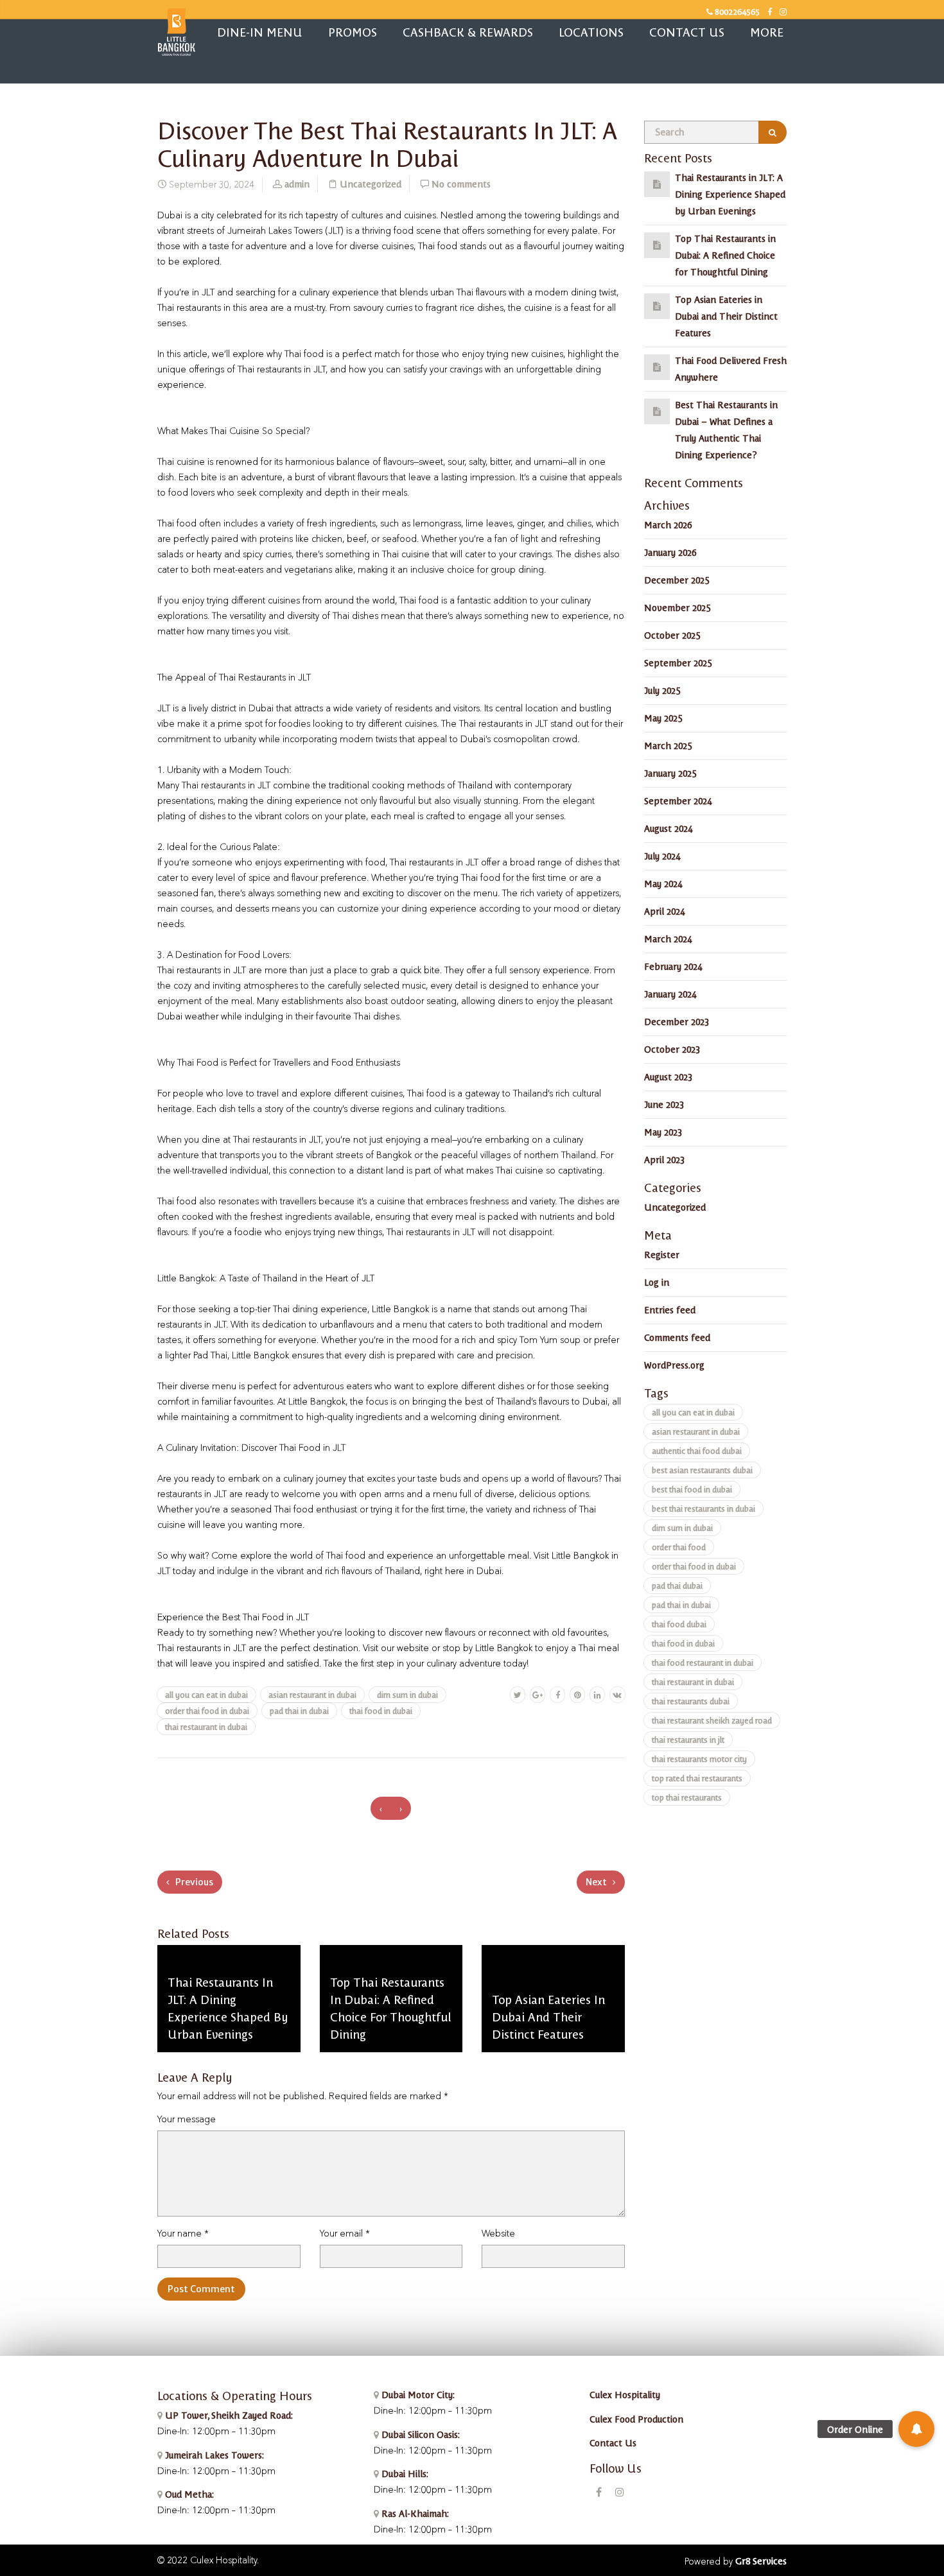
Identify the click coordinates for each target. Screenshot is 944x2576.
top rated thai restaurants (697, 1778)
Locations (591, 32)
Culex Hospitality (625, 2394)
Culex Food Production (636, 2419)
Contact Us (687, 32)
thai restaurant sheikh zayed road (712, 1720)
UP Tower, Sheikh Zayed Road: (229, 2415)
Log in (657, 1282)
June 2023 (664, 1104)
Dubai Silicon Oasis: (419, 2434)
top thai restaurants (687, 1797)
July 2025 (662, 690)
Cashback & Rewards (468, 32)
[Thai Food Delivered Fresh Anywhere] (657, 367)
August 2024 (668, 828)
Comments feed (677, 1337)
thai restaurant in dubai (206, 1726)
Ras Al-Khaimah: (414, 2513)
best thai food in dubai (692, 1489)
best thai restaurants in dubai (704, 1508)
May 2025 (663, 718)
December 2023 (677, 1021)
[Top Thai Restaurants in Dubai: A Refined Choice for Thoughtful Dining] (657, 245)
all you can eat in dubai (206, 1694)
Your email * (345, 2234)
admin (297, 184)
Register (662, 1254)
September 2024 (678, 800)
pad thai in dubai (299, 1710)
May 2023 (663, 1132)
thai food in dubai (381, 1710)
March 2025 (668, 745)
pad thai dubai (677, 1585)
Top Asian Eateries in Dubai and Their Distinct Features (726, 316)
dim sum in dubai (407, 1694)
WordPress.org (674, 1365)
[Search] (773, 132)
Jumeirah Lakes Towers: (213, 2455)
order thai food (679, 1547)
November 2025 (677, 607)
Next (597, 1882)
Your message (187, 2120)
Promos (353, 32)
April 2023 (664, 1159)
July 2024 (662, 856)
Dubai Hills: (404, 2473)
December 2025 (677, 580)
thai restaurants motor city (699, 1759)
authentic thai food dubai (697, 1450)
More (767, 32)
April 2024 (664, 911)
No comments (461, 184)
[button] (916, 2429)
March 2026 (668, 524)
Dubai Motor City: (417, 2394)
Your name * (183, 2234)
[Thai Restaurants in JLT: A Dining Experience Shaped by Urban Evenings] (657, 184)
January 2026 (670, 552)
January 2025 (670, 773)
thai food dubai (679, 1624)
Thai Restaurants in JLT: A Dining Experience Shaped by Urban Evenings (730, 194)
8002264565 (736, 11)
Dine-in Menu (260, 32)
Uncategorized (371, 184)
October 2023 (672, 1049)
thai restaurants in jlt (688, 1739)
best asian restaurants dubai (702, 1470)
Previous (193, 1882)
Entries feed (670, 1310)
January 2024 (670, 994)
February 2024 (673, 966)
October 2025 (672, 635)
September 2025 (678, 662)
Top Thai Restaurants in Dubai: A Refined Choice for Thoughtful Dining (725, 255)
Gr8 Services (761, 2561)
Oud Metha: (188, 2494)
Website (498, 2234)
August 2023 (668, 1076)
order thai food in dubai (207, 1710)
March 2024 (668, 938)
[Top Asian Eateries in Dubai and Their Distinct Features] (657, 306)
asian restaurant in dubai (312, 1694)
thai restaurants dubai (691, 1701)
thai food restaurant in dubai (703, 1662)
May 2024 (663, 883)
